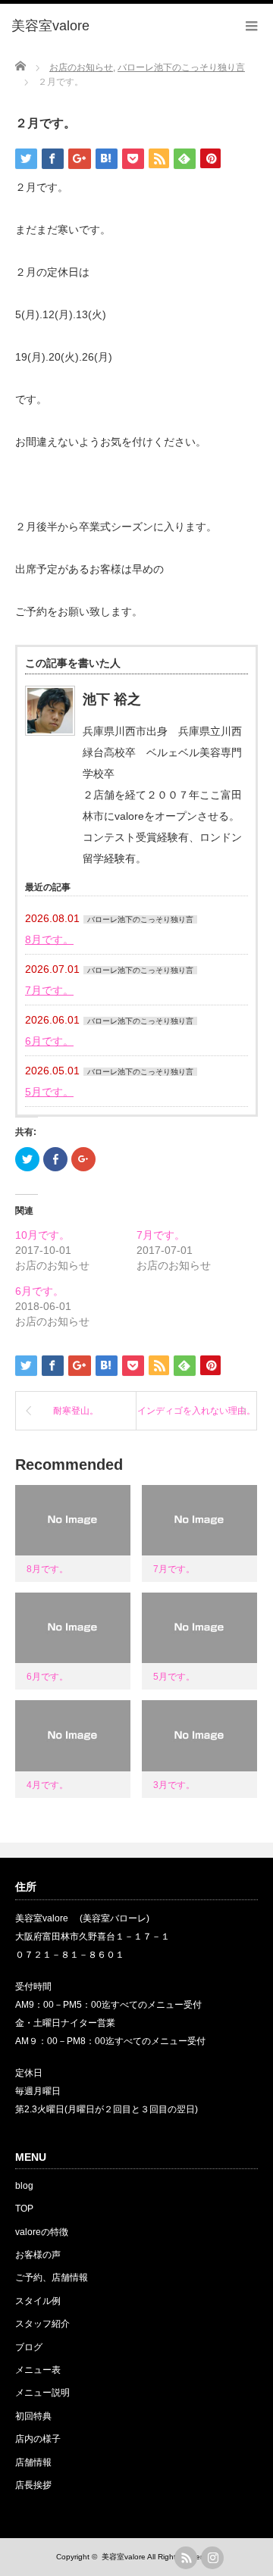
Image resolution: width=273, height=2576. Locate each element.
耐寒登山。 (76, 1411)
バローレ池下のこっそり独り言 (140, 919)
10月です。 (42, 1235)
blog (24, 2186)
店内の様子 (38, 2439)
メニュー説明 (42, 2393)
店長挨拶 (33, 2485)
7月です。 (49, 990)
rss (186, 2558)
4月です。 (47, 1785)
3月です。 (174, 1785)
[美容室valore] (50, 27)
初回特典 (33, 2416)
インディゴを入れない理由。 (196, 1411)
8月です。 (49, 939)
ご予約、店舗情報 (52, 2277)
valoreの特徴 (42, 2232)
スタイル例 (38, 2301)
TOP (24, 2209)
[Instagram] (212, 2558)
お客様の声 (38, 2255)
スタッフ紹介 (42, 2324)
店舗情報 (33, 2462)
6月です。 (49, 1041)
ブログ (29, 2347)
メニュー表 (38, 2370)
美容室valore (124, 2557)
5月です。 (49, 1092)
